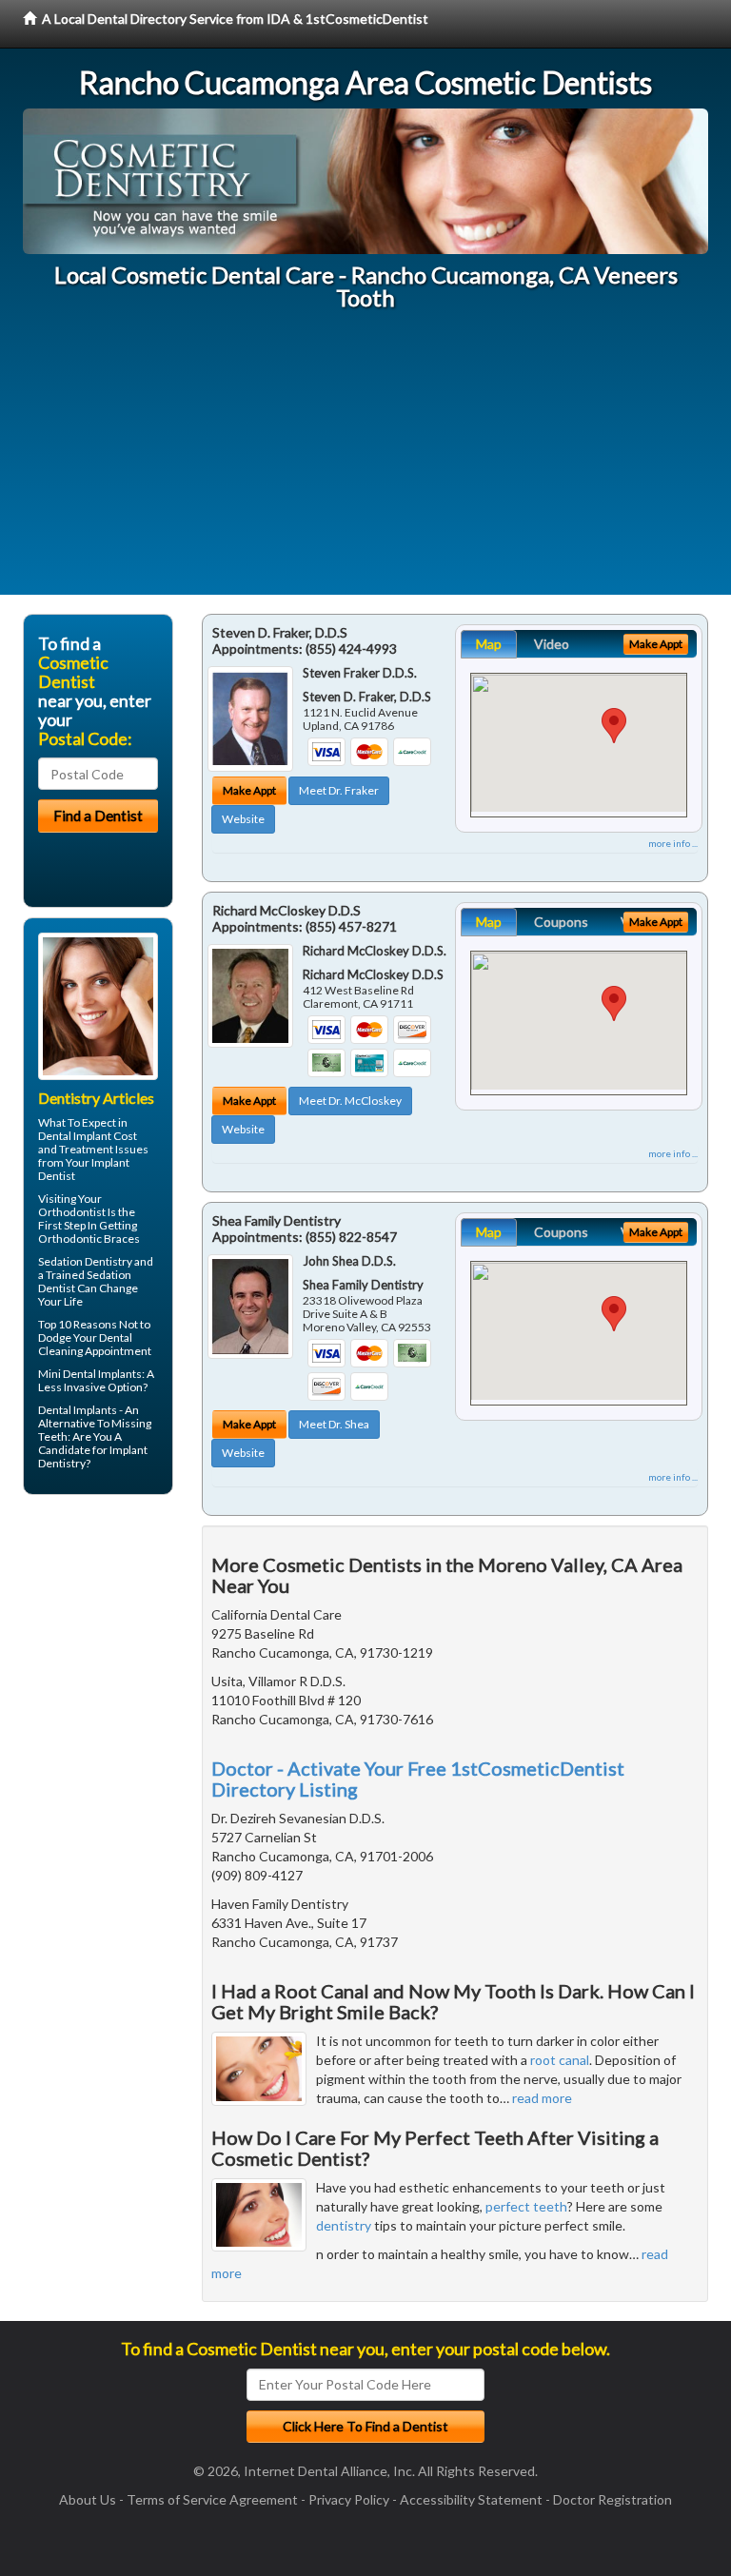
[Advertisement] (365, 462)
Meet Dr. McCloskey (350, 1101)
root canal (560, 2060)
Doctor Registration (612, 2499)
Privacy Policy (349, 2499)
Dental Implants (78, 1410)
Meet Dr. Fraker (339, 790)
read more (542, 2098)
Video (552, 644)
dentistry (344, 2225)
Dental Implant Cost (88, 1136)
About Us (88, 2499)
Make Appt (249, 790)
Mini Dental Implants (90, 1374)
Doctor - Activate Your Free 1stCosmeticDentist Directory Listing (418, 1779)
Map (489, 644)
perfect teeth (526, 2206)
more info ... (673, 843)
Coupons (561, 922)
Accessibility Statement (471, 2499)
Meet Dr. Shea (334, 1424)
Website (243, 819)
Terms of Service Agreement (212, 2499)
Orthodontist (72, 1212)
